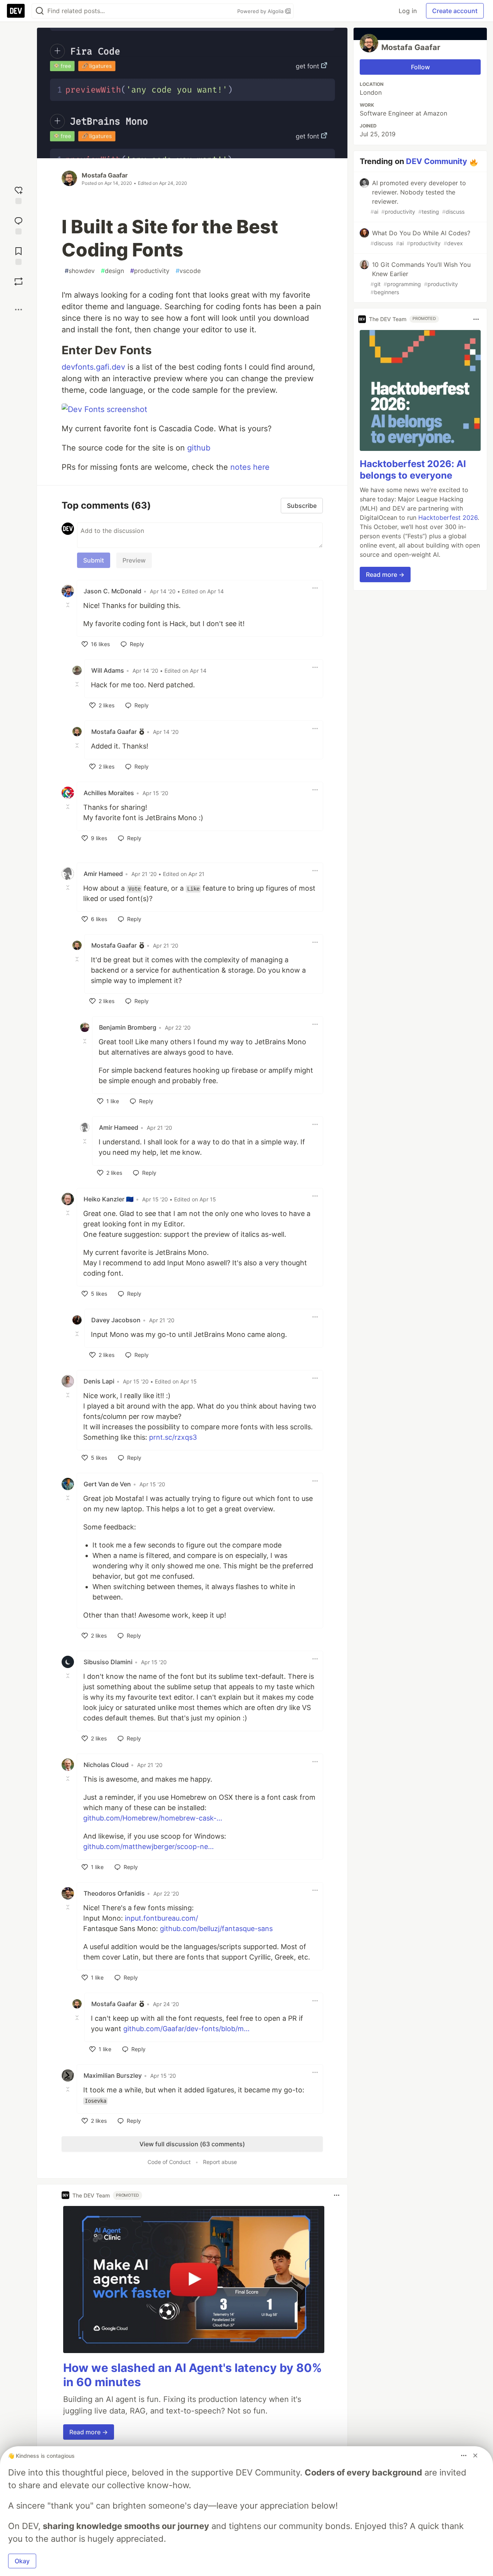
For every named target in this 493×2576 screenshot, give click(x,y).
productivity (150, 271)
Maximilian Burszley (113, 2075)
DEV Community (437, 161)
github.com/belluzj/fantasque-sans (216, 1929)
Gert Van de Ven (107, 1484)
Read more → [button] (89, 2432)
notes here (250, 467)
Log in (408, 11)
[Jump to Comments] (18, 225)
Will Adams (108, 670)
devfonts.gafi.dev (93, 367)
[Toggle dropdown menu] (315, 588)
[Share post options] (18, 310)
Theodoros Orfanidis (114, 1893)
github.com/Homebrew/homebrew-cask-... (153, 1818)
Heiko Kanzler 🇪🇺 (109, 1199)
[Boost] (18, 281)
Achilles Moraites (109, 793)
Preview (134, 560)
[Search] (40, 11)
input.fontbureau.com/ (161, 1918)
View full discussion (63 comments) (192, 2144)
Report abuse (220, 2162)
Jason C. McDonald (112, 591)
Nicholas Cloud (106, 1765)
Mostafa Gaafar (105, 175)
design (112, 271)
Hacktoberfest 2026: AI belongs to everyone (413, 470)
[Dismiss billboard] (475, 2455)
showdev (80, 271)
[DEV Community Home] (16, 11)
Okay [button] (22, 2561)
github (199, 448)
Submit (94, 560)
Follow (420, 67)
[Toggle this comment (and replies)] (69, 605)
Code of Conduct (169, 2162)
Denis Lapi (99, 1381)
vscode (188, 271)
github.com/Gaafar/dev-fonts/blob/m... (186, 2029)
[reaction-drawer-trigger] (18, 194)
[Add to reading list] (18, 255)
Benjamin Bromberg (128, 1027)
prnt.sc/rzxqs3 (173, 1437)
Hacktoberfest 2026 (448, 518)
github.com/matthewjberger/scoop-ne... (148, 1847)
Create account (455, 11)
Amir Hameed (103, 874)
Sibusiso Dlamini (108, 1662)
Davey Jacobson (116, 1320)
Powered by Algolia (261, 11)
